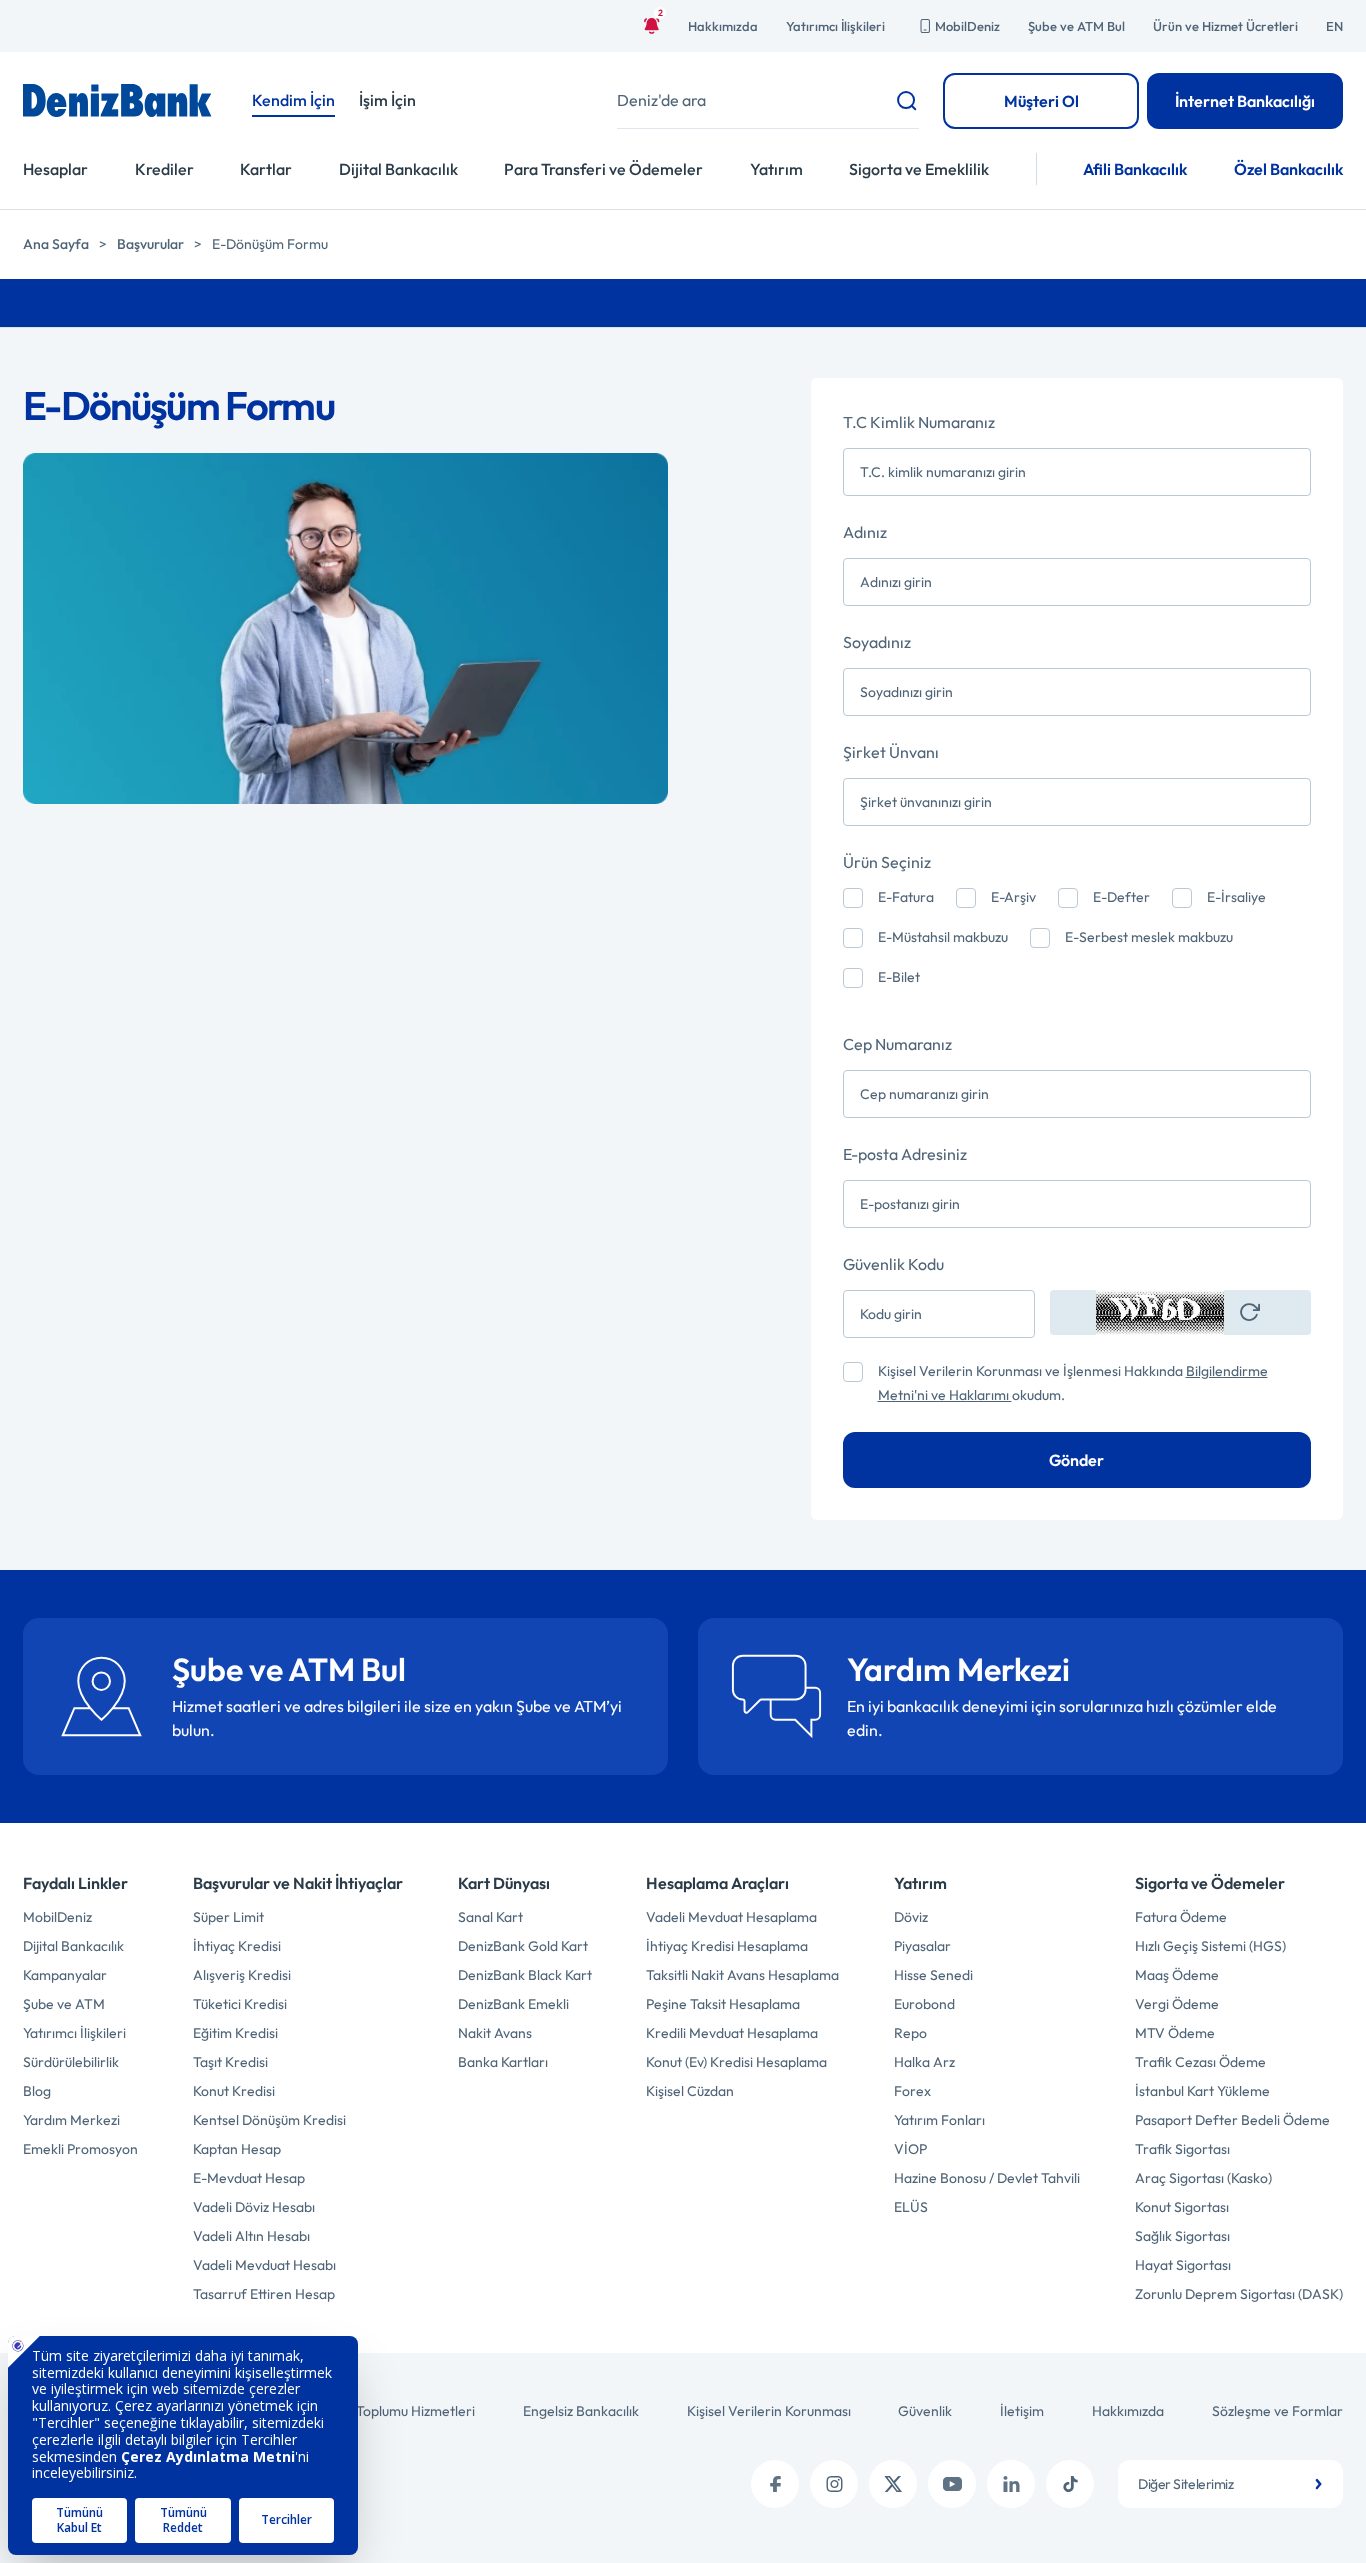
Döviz (911, 1917)
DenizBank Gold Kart (523, 1946)
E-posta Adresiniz (905, 1154)
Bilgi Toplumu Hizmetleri (401, 2411)
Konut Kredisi (234, 2091)
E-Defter (1121, 897)
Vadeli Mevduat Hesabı (264, 2265)
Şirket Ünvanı (891, 752)
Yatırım (776, 169)
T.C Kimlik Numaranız (919, 422)
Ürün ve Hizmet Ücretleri (1225, 26)
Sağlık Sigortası (1182, 2236)
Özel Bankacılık (1288, 169)
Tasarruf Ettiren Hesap (264, 2294)
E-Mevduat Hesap (249, 2178)
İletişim (1022, 2411)
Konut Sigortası (1182, 2207)
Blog (37, 2091)
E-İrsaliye (1236, 897)
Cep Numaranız (897, 1044)
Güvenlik (925, 2411)
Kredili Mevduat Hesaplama (732, 2033)
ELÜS (911, 2207)
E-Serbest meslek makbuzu (1149, 937)
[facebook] (775, 2484)
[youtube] (952, 2484)
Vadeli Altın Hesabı (251, 2236)
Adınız (865, 532)
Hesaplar (55, 169)
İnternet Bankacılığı (1245, 101)
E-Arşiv (1013, 897)
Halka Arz (924, 2062)
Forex (912, 2091)
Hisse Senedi (933, 1975)
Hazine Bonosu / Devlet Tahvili (987, 2178)
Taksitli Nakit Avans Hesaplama (742, 1975)
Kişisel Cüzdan (690, 2091)
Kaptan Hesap (237, 2149)
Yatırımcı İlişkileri (835, 26)
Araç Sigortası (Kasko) (1203, 2178)
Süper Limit (228, 1917)
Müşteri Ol (1041, 101)
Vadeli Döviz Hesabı (254, 2207)
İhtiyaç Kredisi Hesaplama (727, 1946)
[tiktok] (1070, 2484)
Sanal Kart (490, 1917)
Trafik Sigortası (1182, 2149)
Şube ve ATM (64, 2004)
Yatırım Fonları (939, 2120)
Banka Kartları (503, 2062)
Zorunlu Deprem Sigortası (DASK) (1239, 2294)
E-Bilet (899, 977)
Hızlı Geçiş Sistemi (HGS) (1210, 1946)
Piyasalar (922, 1946)
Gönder (1076, 1460)
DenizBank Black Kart (525, 1975)
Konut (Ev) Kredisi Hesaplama (736, 2062)
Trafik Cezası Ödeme (1200, 2062)
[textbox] (1230, 2484)
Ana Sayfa (56, 244)
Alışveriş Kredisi (242, 1975)
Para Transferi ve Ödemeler (603, 169)
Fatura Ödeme (1181, 1917)
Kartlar (266, 169)
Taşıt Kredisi (230, 2062)
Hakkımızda (723, 26)
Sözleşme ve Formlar (1277, 2411)
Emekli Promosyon (80, 2149)
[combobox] (1230, 2484)
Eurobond (924, 2004)
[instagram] (834, 2484)
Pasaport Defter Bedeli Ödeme (1232, 2120)
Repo (910, 2033)
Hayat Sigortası (1183, 2265)
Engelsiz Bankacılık (581, 2411)
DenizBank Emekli (513, 2004)
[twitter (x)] (893, 2484)
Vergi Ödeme (1177, 2004)
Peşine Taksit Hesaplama (723, 2004)
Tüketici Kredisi (240, 2004)
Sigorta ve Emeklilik (919, 169)
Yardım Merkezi (71, 2120)
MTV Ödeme (1175, 2033)
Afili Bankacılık (1135, 169)
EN (1334, 26)
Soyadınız (877, 642)
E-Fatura (906, 897)
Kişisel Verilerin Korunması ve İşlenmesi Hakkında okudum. (1073, 1383)
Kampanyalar (65, 1975)
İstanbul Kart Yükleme (1202, 2091)
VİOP (910, 2149)
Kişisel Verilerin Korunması (769, 2411)
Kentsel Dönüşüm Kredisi (269, 2120)
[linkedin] (1011, 2484)
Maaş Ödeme (1177, 1975)
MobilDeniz (967, 26)
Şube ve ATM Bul (1076, 26)
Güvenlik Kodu (893, 1264)
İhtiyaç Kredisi (237, 1946)
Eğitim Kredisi (235, 2033)
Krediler (164, 169)
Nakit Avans (495, 2033)
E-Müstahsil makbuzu (943, 937)
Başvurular (150, 244)
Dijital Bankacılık (398, 169)
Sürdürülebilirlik (71, 2062)
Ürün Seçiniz (887, 862)
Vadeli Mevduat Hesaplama (731, 1917)
